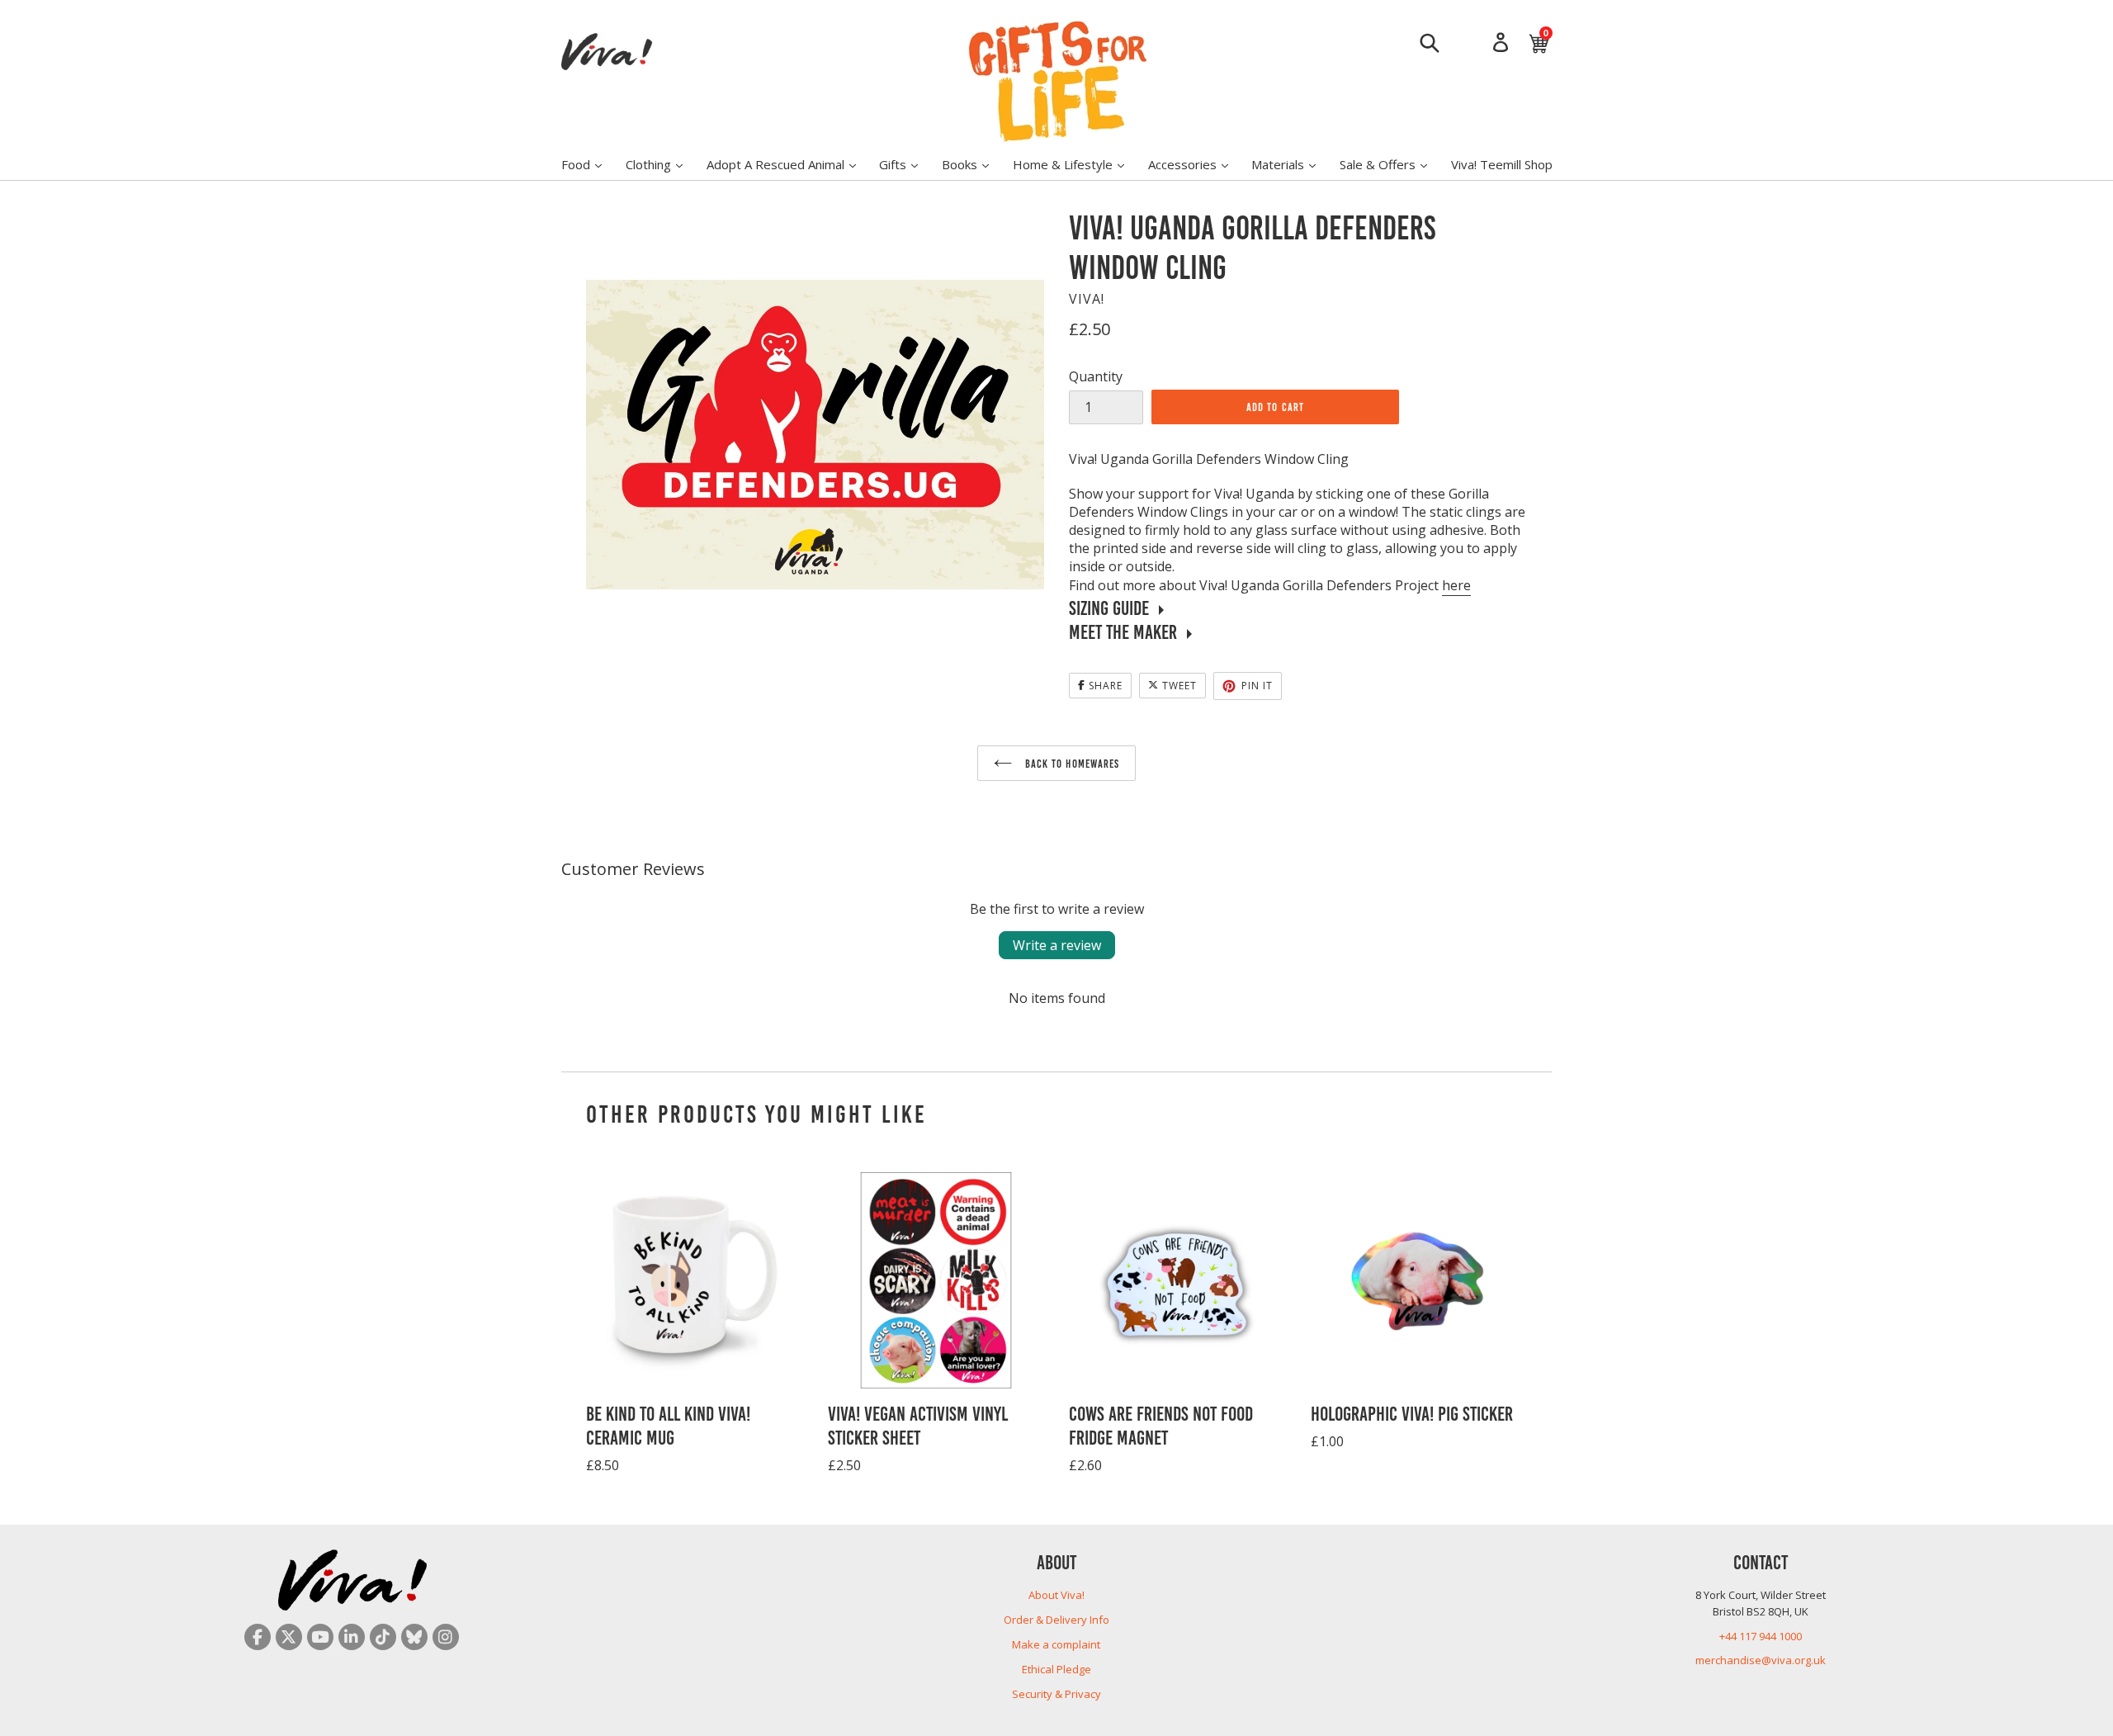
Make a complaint (1056, 1644)
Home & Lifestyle (1077, 164)
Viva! (1087, 299)
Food (590, 164)
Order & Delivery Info (1056, 1620)
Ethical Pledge (1056, 1669)
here (1456, 585)
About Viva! (1056, 1595)
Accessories (1196, 164)
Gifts (907, 164)
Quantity (1096, 376)
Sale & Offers (1392, 164)
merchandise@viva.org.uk (1761, 1660)
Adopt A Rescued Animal (789, 164)
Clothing (662, 164)
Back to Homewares (1070, 763)
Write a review (1057, 945)
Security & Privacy (1056, 1694)
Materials (1292, 164)
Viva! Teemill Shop (1502, 164)
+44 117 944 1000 (1761, 1636)
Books (974, 164)
